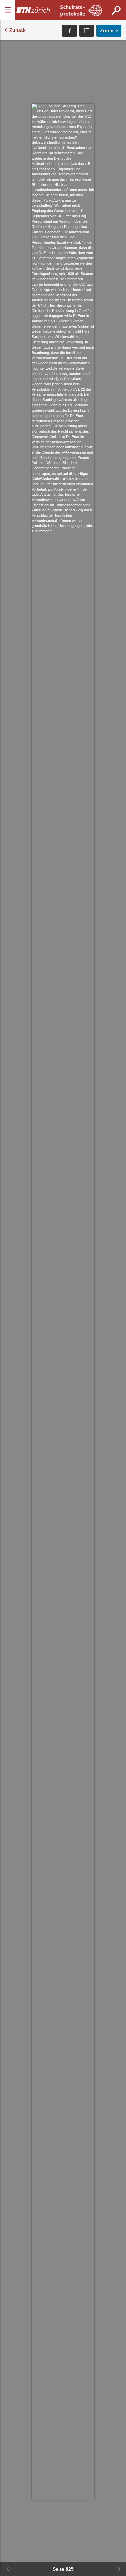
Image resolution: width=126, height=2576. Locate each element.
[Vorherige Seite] (7, 2569)
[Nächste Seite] (119, 2569)
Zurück (17, 30)
